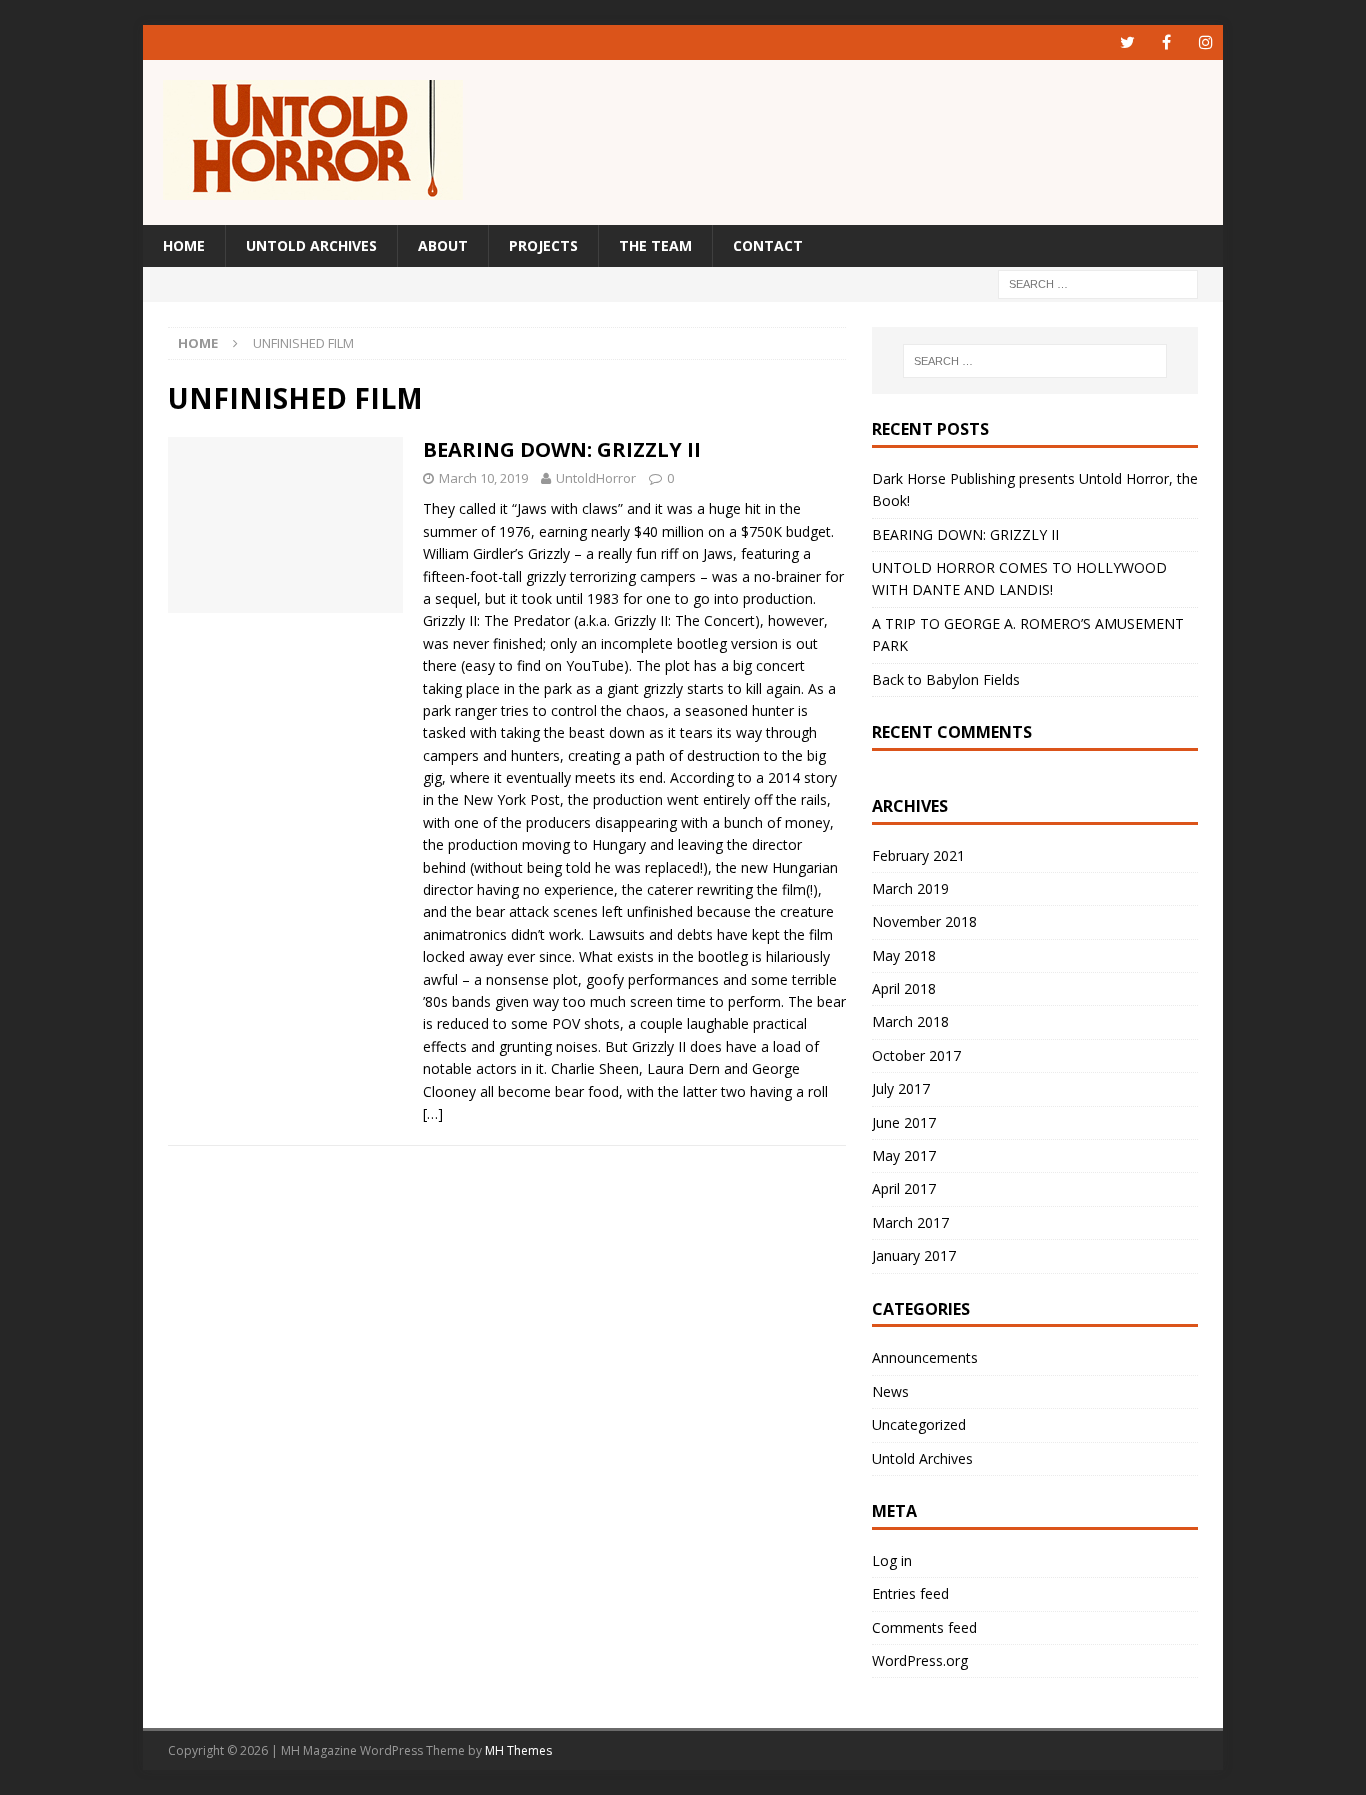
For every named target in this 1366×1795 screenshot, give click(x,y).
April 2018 (904, 988)
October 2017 (916, 1055)
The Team (655, 245)
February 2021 (918, 855)
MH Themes (518, 1750)
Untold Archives (311, 245)
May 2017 (904, 1155)
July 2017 (901, 1088)
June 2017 (904, 1122)
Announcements (925, 1357)
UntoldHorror (596, 478)
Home (184, 245)
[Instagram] (1205, 42)
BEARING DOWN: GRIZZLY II (562, 449)
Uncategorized (919, 1424)
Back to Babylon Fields (946, 679)
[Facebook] (1166, 42)
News (890, 1391)
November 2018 (924, 921)
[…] (433, 1113)
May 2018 (904, 955)
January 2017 (914, 1255)
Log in (892, 1560)
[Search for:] (1098, 283)
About (443, 245)
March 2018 (910, 1021)
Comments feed (924, 1627)
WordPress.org (920, 1660)
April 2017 (904, 1188)
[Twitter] (1127, 42)
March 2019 (910, 888)
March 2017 (910, 1222)
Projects (543, 245)
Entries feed (910, 1593)
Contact (768, 245)
